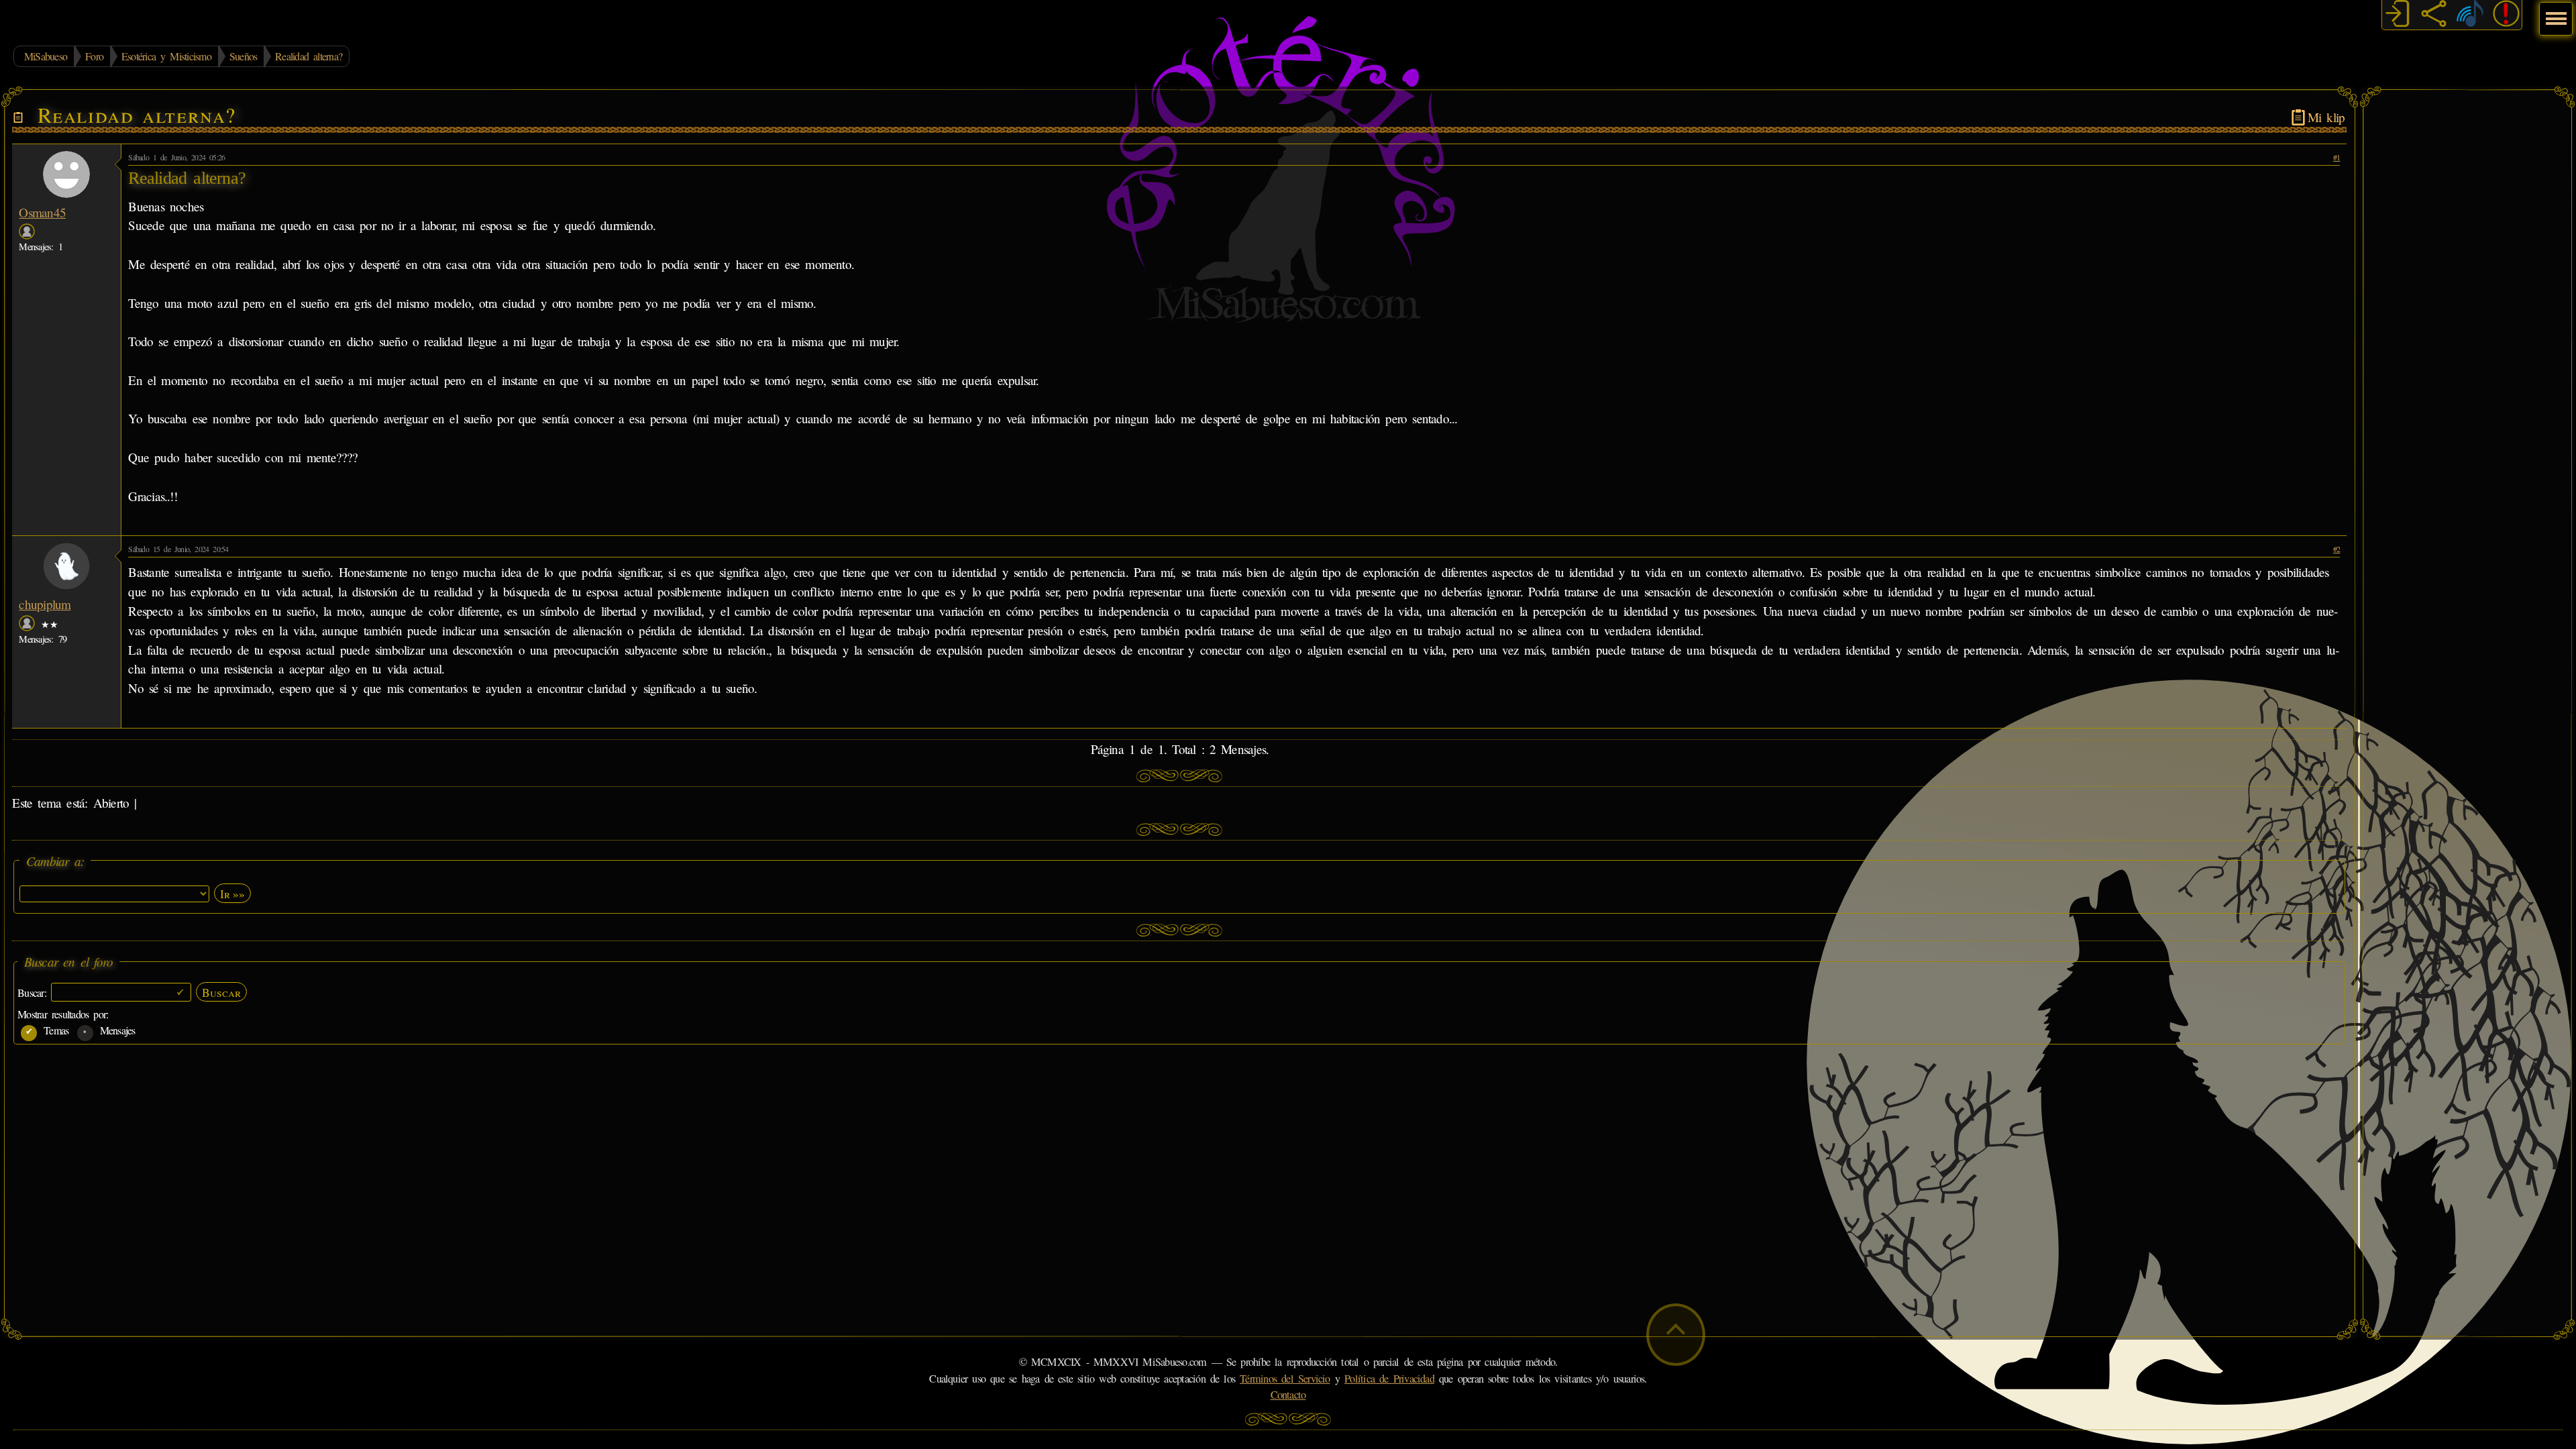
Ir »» (232, 894)
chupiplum (45, 604)
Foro (94, 56)
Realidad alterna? (309, 56)
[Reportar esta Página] (2506, 15)
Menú (2554, 12)
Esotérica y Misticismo (166, 56)
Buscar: (34, 992)
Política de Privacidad (1389, 1379)
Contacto (1288, 1395)
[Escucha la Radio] (2470, 15)
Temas (54, 1030)
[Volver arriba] (1676, 1335)
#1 (2337, 157)
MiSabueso (46, 56)
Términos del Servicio (1285, 1379)
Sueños (243, 56)
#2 (2337, 549)
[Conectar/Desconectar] (2398, 15)
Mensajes (115, 1030)
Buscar (221, 992)
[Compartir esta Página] (2434, 15)
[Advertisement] (2467, 299)
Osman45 (42, 212)
